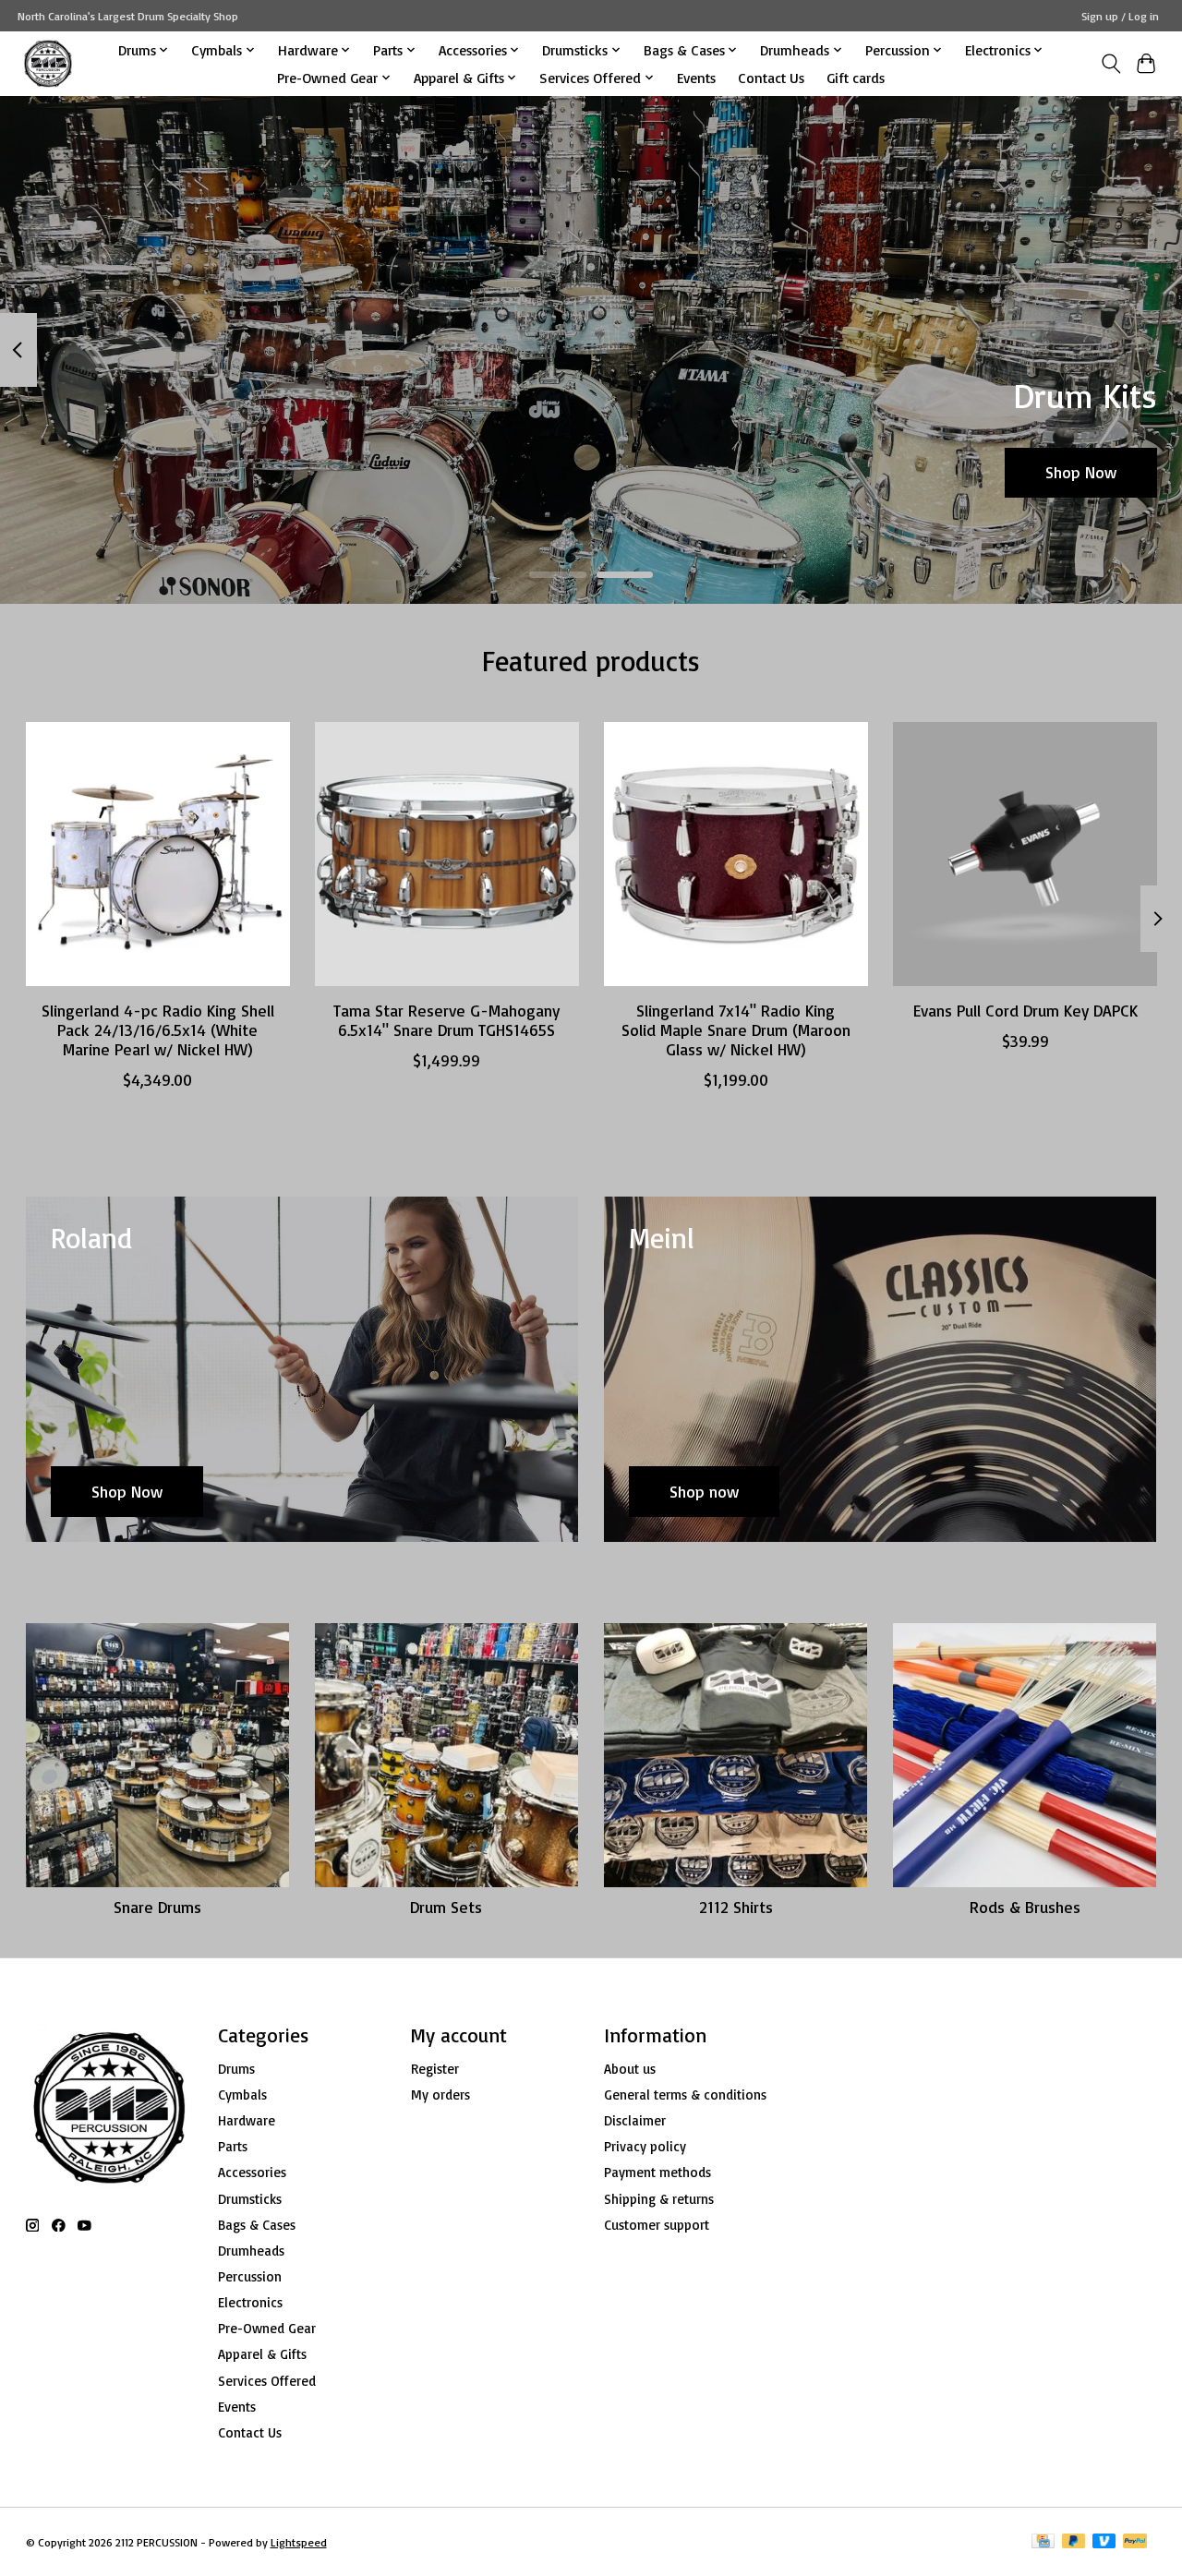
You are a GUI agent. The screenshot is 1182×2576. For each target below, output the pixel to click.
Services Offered (267, 2381)
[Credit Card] (1043, 2542)
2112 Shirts (736, 1907)
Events (696, 78)
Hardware (247, 2120)
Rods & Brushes (1025, 1907)
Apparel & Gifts (262, 2354)
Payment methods (657, 2172)
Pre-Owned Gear (267, 2328)
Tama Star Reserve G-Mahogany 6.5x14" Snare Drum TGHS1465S (446, 1020)
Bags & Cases (257, 2225)
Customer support (657, 2225)
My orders (440, 2095)
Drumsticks (250, 2199)
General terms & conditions (685, 2095)
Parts (233, 2146)
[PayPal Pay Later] (1074, 2542)
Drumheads (251, 2251)
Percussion (250, 2276)
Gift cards (856, 78)
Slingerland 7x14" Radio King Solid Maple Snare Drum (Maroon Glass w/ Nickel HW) (735, 1029)
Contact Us (771, 78)
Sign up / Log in (1120, 16)
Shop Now (1081, 472)
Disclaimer (635, 2120)
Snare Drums (157, 1907)
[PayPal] (1135, 2542)
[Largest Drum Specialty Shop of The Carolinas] (48, 63)
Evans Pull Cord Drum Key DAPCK (1025, 1010)
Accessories (252, 2172)
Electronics (250, 2302)
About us (630, 2069)
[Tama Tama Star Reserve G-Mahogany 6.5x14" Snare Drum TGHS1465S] (447, 854)
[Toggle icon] (1110, 64)
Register (435, 2069)
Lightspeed (299, 2542)
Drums (236, 2069)
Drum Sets (446, 1907)
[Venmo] (1104, 2542)
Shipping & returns (659, 2199)
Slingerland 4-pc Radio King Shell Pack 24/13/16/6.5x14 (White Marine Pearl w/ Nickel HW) (157, 1029)
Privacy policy (645, 2146)
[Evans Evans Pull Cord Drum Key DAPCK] (1025, 854)
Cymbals (242, 2095)
